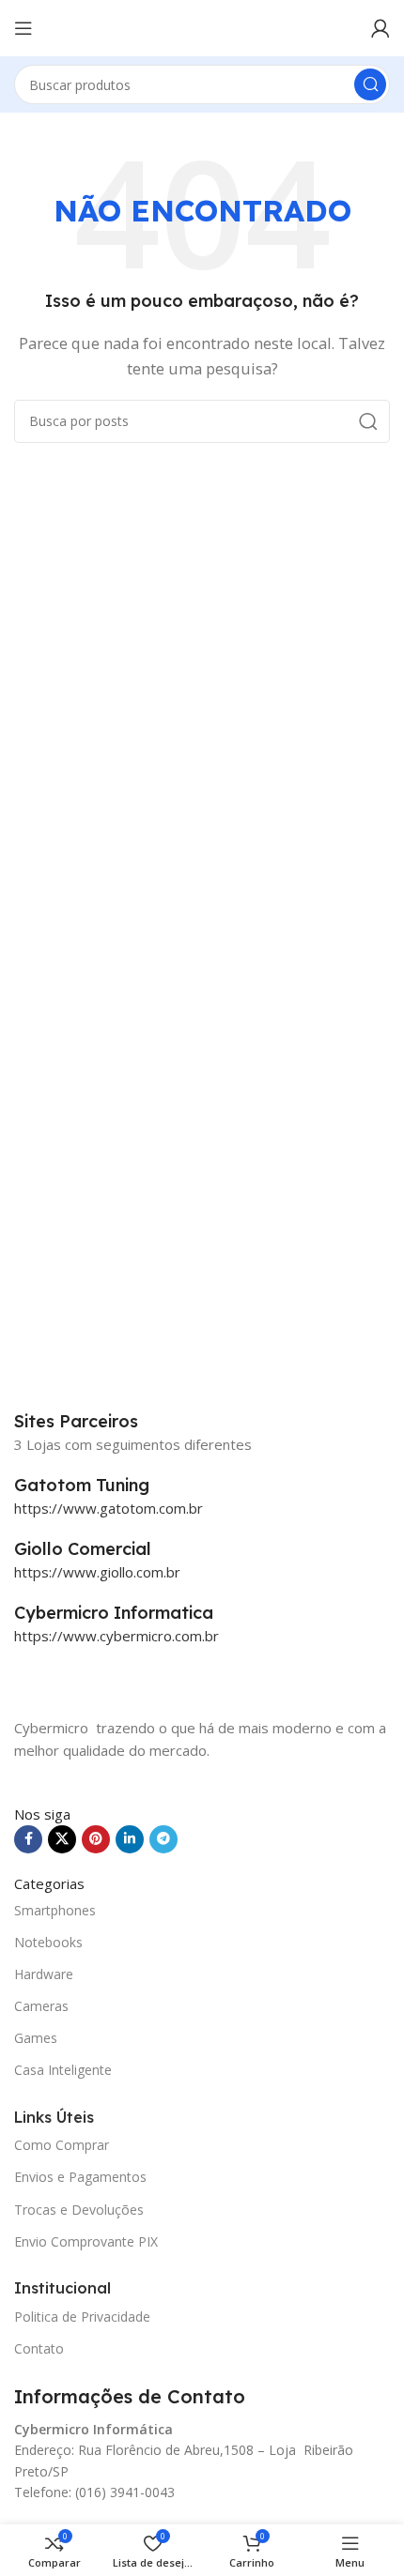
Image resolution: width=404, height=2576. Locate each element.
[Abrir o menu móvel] (23, 28)
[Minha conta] (381, 28)
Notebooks (48, 1942)
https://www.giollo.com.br (97, 1572)
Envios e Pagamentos (80, 2177)
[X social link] (62, 1839)
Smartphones (55, 1910)
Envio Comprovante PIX (86, 2241)
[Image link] (108, 1680)
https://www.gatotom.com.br (109, 1508)
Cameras (41, 2006)
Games (36, 2038)
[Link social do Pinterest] (96, 1839)
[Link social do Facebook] (28, 1839)
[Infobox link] (202, 1486)
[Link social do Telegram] (163, 1839)
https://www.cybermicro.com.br (117, 1636)
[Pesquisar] (370, 84)
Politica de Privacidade (82, 2317)
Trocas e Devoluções (79, 2210)
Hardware (44, 1974)
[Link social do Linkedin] (130, 1839)
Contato (39, 2348)
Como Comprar (62, 2145)
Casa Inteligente (63, 2070)
